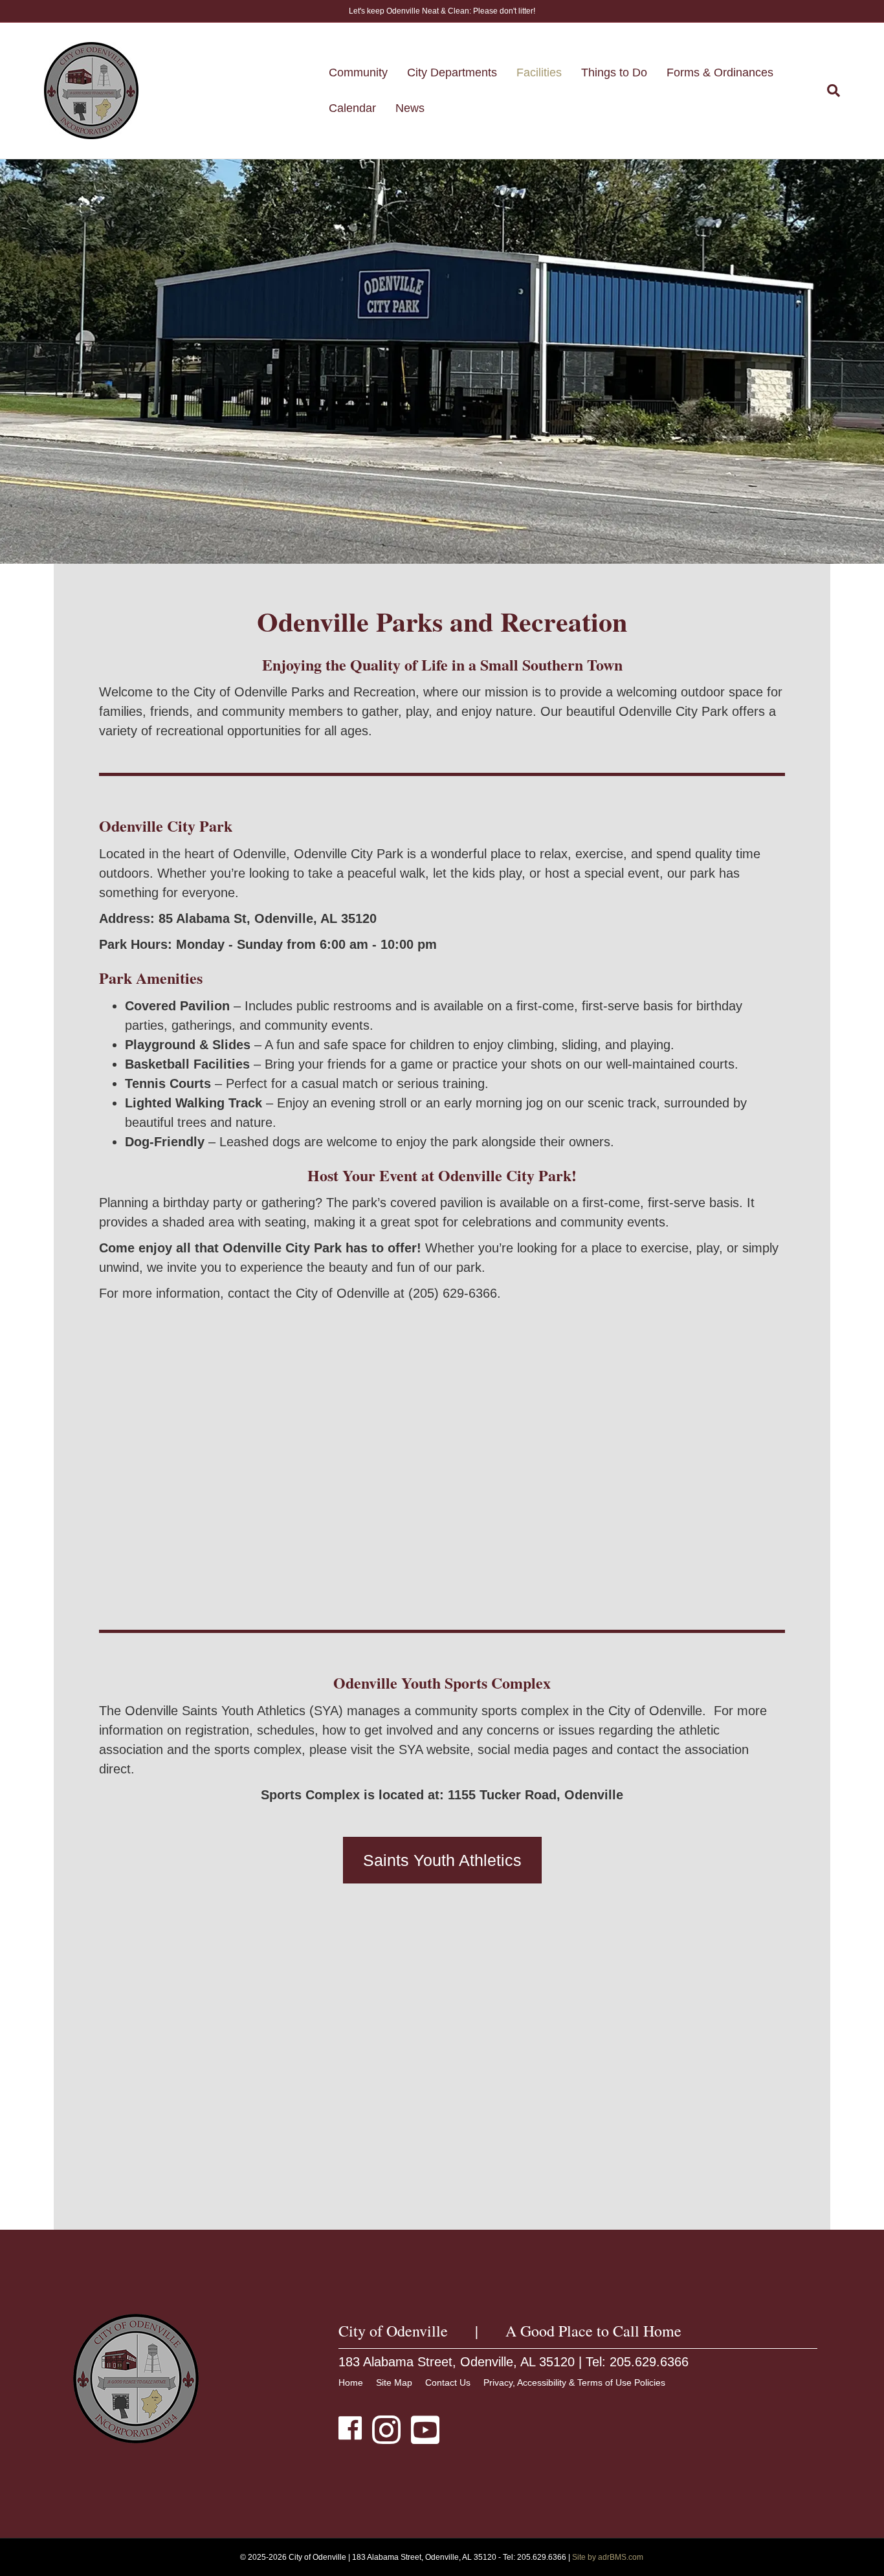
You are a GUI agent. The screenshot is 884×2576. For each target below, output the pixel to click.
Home (351, 2382)
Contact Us (448, 2382)
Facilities (539, 72)
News (410, 108)
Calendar (352, 108)
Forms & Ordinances (720, 72)
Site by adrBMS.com (608, 2557)
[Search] (829, 91)
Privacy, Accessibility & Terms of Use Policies (574, 2382)
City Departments (452, 72)
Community (358, 72)
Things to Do (614, 72)
